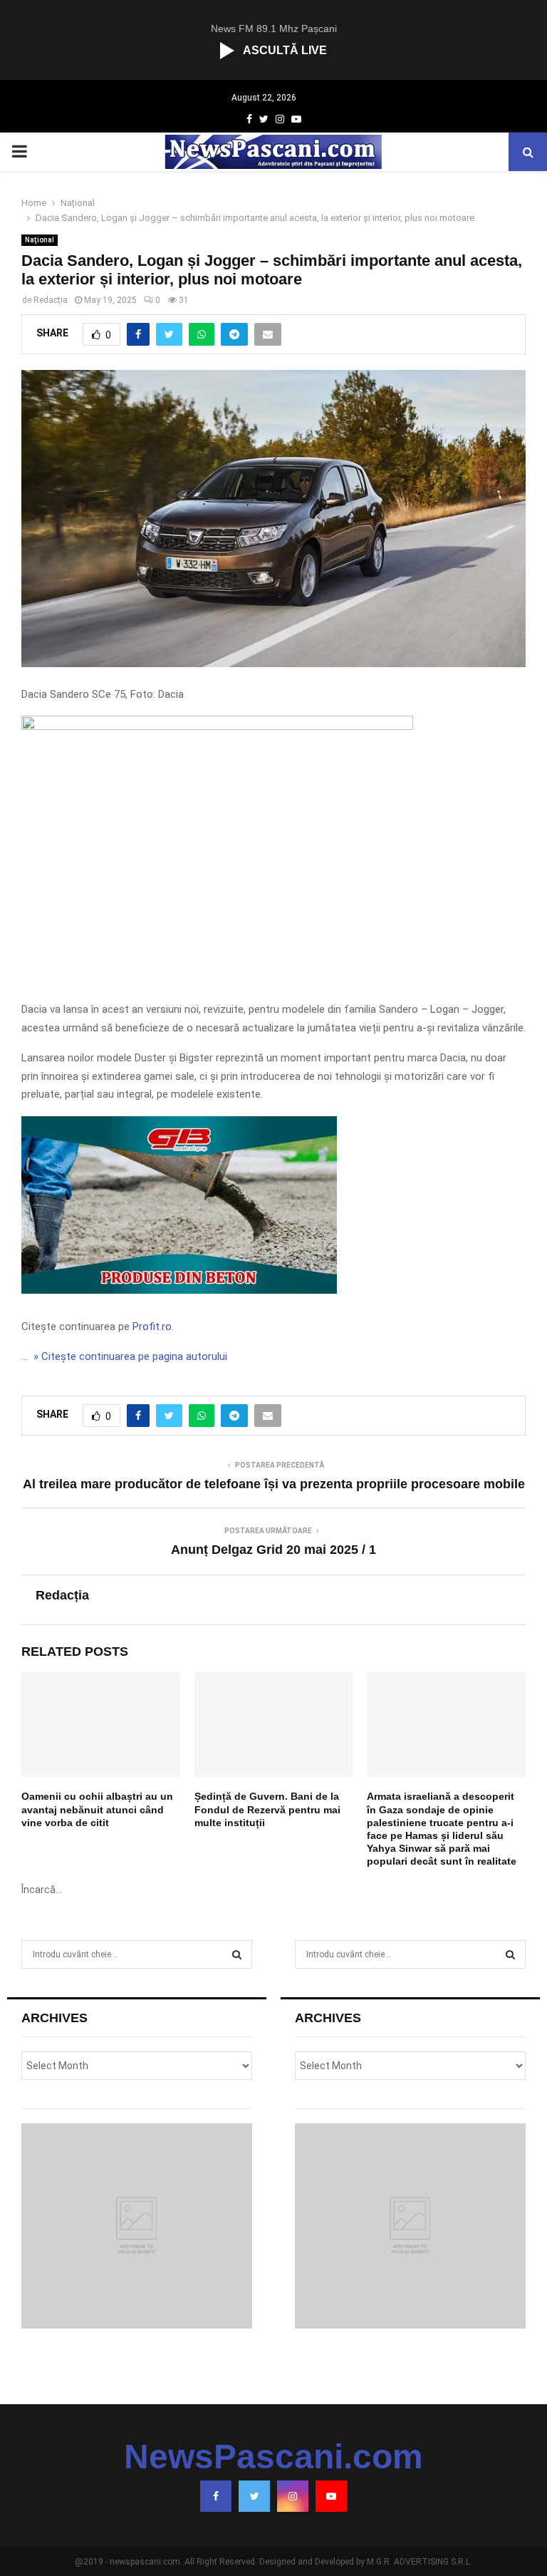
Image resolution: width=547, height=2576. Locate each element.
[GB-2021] (179, 1290)
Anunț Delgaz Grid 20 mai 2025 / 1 (273, 1550)
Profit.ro (152, 1326)
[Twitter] (254, 2496)
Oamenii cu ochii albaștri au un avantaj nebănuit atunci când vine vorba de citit (97, 1809)
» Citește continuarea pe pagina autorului (129, 1356)
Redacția (51, 300)
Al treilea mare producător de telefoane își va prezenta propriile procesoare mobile (274, 1484)
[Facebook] (216, 2496)
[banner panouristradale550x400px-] (217, 726)
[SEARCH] (237, 1954)
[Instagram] (293, 2496)
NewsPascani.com (273, 2457)
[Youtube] (331, 2496)
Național (40, 240)
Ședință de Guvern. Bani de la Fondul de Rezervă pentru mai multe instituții (267, 1809)
